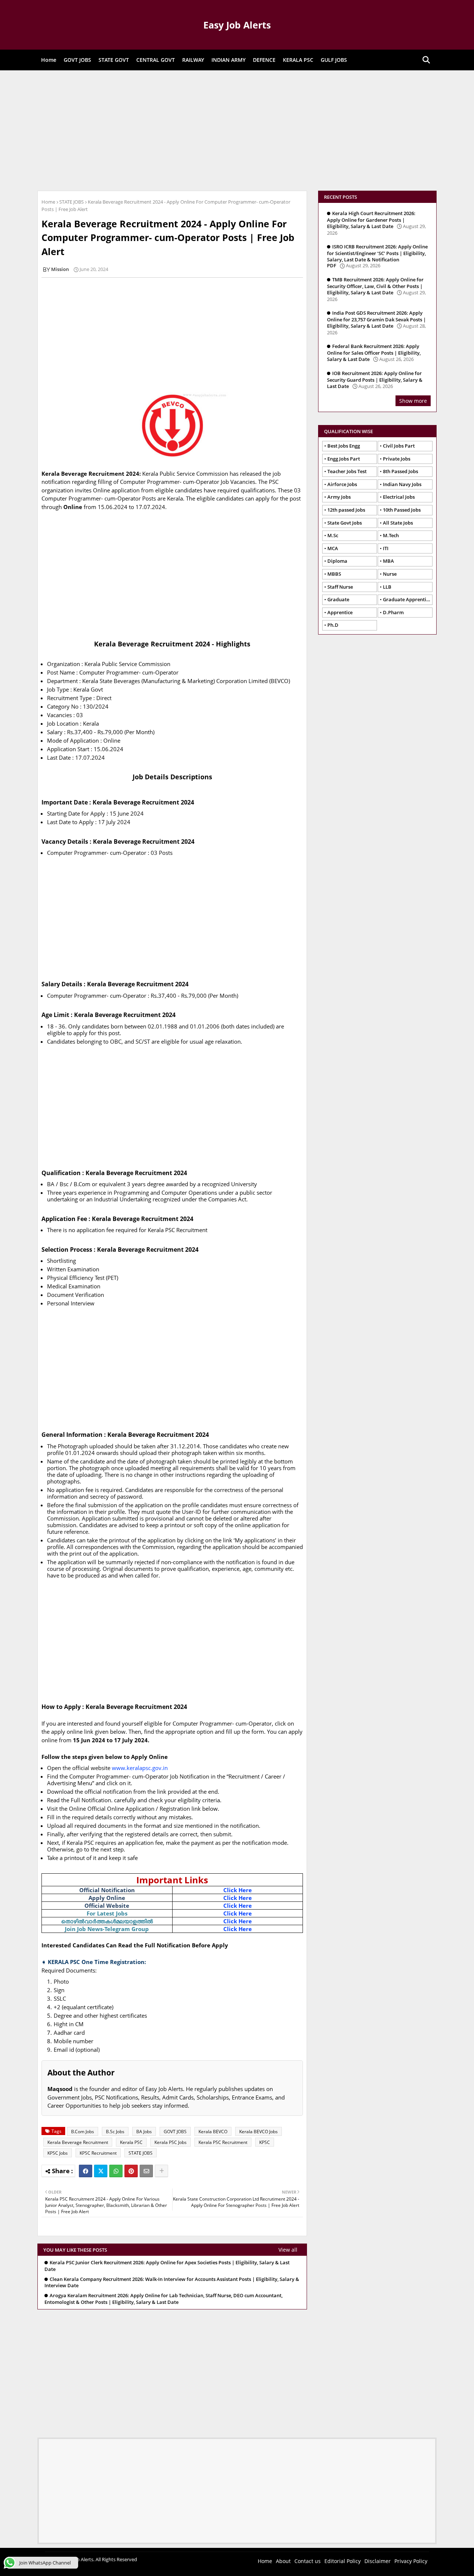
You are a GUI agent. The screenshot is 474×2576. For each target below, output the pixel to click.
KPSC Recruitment (98, 2153)
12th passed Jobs (346, 510)
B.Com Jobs (83, 2132)
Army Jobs (339, 497)
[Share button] (161, 2171)
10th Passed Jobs (402, 510)
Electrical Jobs (399, 497)
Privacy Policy (411, 2561)
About (283, 2561)
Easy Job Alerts (237, 25)
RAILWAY (193, 60)
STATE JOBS (71, 202)
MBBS (334, 574)
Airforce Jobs (342, 484)
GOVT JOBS (77, 60)
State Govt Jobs (345, 523)
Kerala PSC (131, 2142)
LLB (387, 587)
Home (49, 60)
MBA (388, 561)
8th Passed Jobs (400, 471)
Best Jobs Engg (344, 446)
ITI (386, 548)
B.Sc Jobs (115, 2132)
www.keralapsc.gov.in (140, 1768)
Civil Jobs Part (399, 446)
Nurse (390, 574)
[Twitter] (101, 2171)
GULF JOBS (334, 60)
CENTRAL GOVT (156, 60)
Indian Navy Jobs (402, 484)
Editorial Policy (343, 2561)
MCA (333, 548)
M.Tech (391, 535)
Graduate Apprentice (407, 599)
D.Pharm (393, 612)
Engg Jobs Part (344, 459)
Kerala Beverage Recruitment (78, 2142)
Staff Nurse (340, 587)
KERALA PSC (298, 60)
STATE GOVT (114, 60)
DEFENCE (264, 60)
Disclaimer (378, 2561)
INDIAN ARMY (228, 60)
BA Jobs (144, 2132)
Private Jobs (397, 459)
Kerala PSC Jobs (171, 2142)
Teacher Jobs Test (347, 471)
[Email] (146, 2171)
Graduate (338, 599)
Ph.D (333, 625)
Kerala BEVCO (213, 2132)
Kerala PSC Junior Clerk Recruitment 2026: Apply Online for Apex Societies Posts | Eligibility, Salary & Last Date (167, 2266)
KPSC (265, 2142)
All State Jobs (398, 523)
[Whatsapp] (116, 2171)
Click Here (238, 1890)
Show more (413, 401)
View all (288, 2250)
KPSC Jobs (58, 2153)
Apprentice (340, 612)
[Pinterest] (131, 2171)
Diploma (337, 561)
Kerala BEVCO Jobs (258, 2132)
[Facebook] (86, 2171)
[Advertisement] (237, 130)
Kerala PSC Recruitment (223, 2142)
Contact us (308, 2561)
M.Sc (333, 535)
